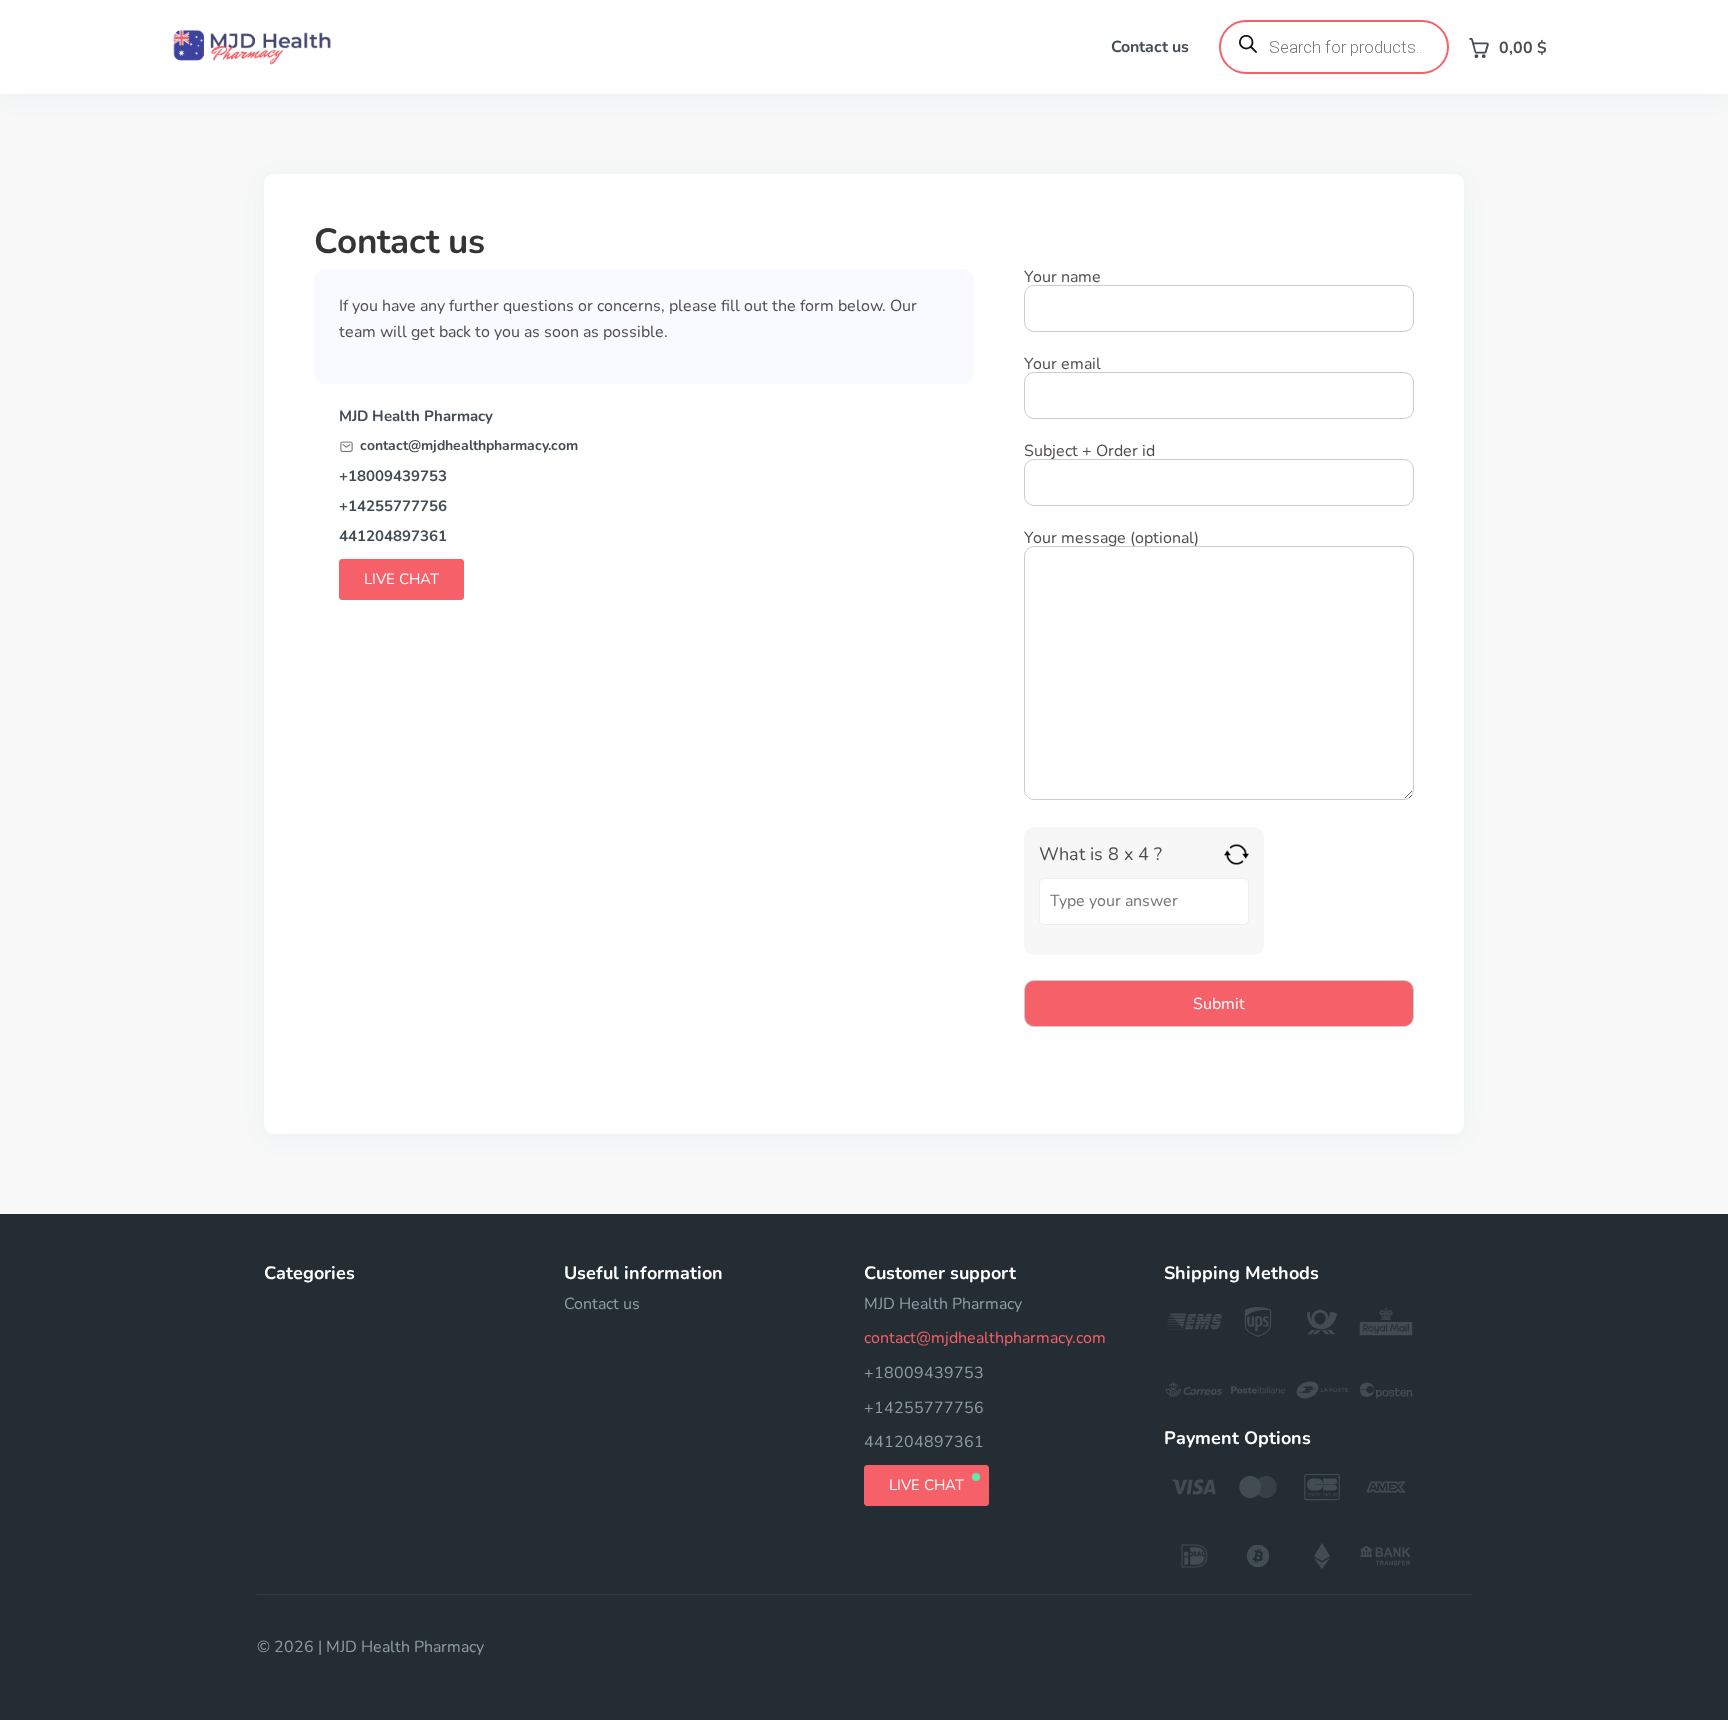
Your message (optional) (1111, 539)
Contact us (1150, 47)
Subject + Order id (1089, 452)
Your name (1062, 278)
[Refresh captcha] (1236, 854)
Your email (1062, 365)
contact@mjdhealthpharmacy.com (469, 446)
